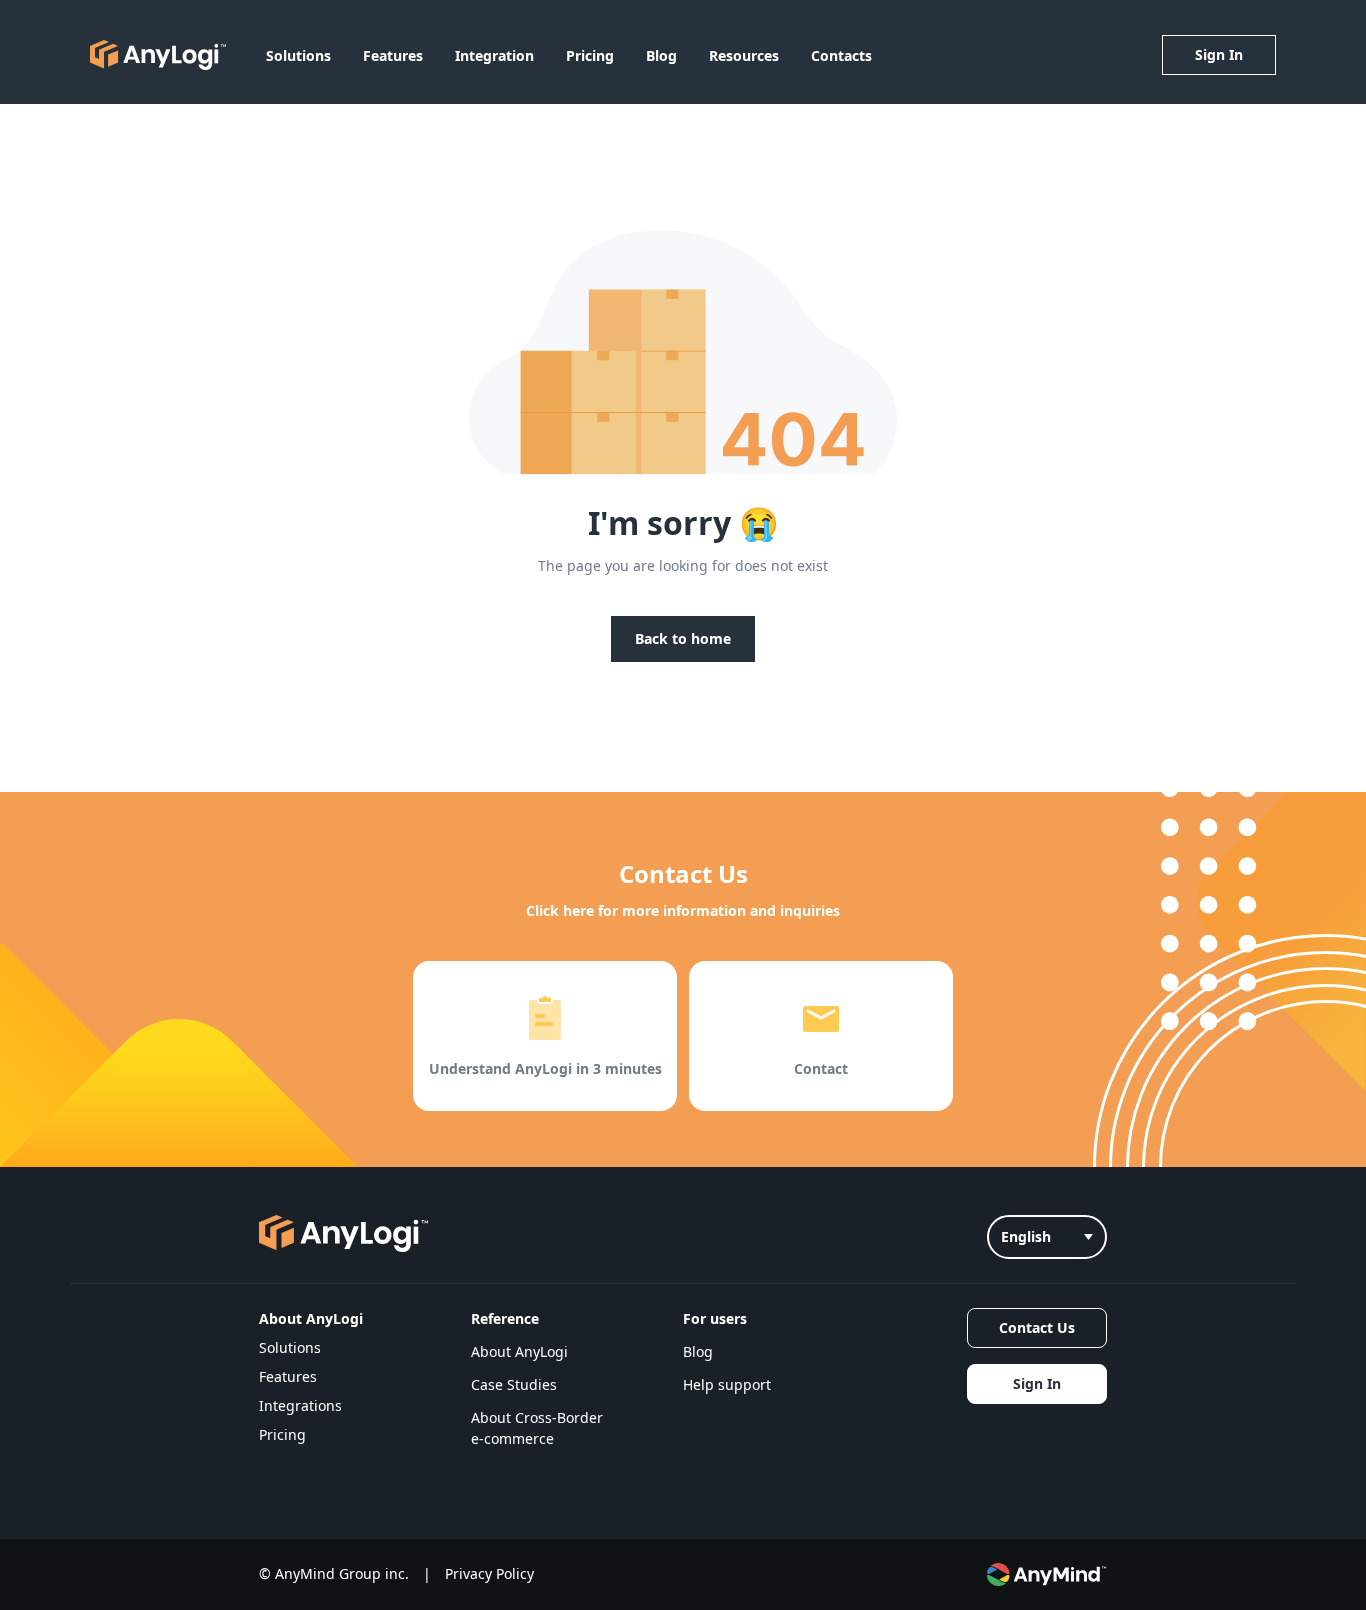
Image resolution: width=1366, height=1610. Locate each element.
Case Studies (514, 1384)
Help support (727, 1384)
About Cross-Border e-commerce (537, 1428)
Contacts (841, 55)
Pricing (590, 55)
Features (393, 55)
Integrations (300, 1405)
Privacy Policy (489, 1573)
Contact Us (1037, 1327)
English (1026, 1236)
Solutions (298, 55)
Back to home (683, 638)
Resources (744, 55)
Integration (494, 55)
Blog (661, 55)
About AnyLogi (519, 1351)
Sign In (1219, 54)
